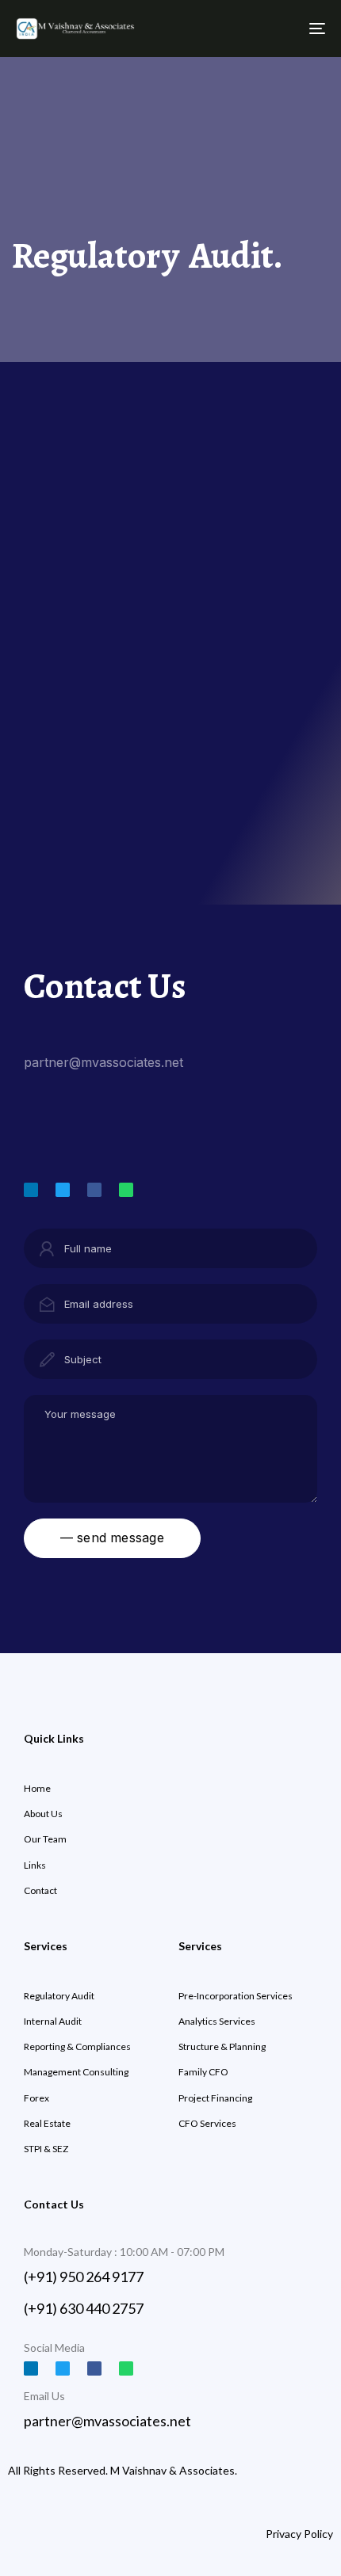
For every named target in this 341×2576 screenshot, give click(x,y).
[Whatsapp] (126, 1190)
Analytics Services (217, 2021)
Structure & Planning (222, 2046)
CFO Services (207, 2123)
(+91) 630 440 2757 (84, 2308)
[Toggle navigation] (274, 29)
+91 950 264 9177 (79, 1111)
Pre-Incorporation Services (236, 1996)
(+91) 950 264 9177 (84, 2277)
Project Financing (215, 2098)
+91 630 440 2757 (80, 1141)
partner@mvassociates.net (103, 1062)
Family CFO (203, 2072)
